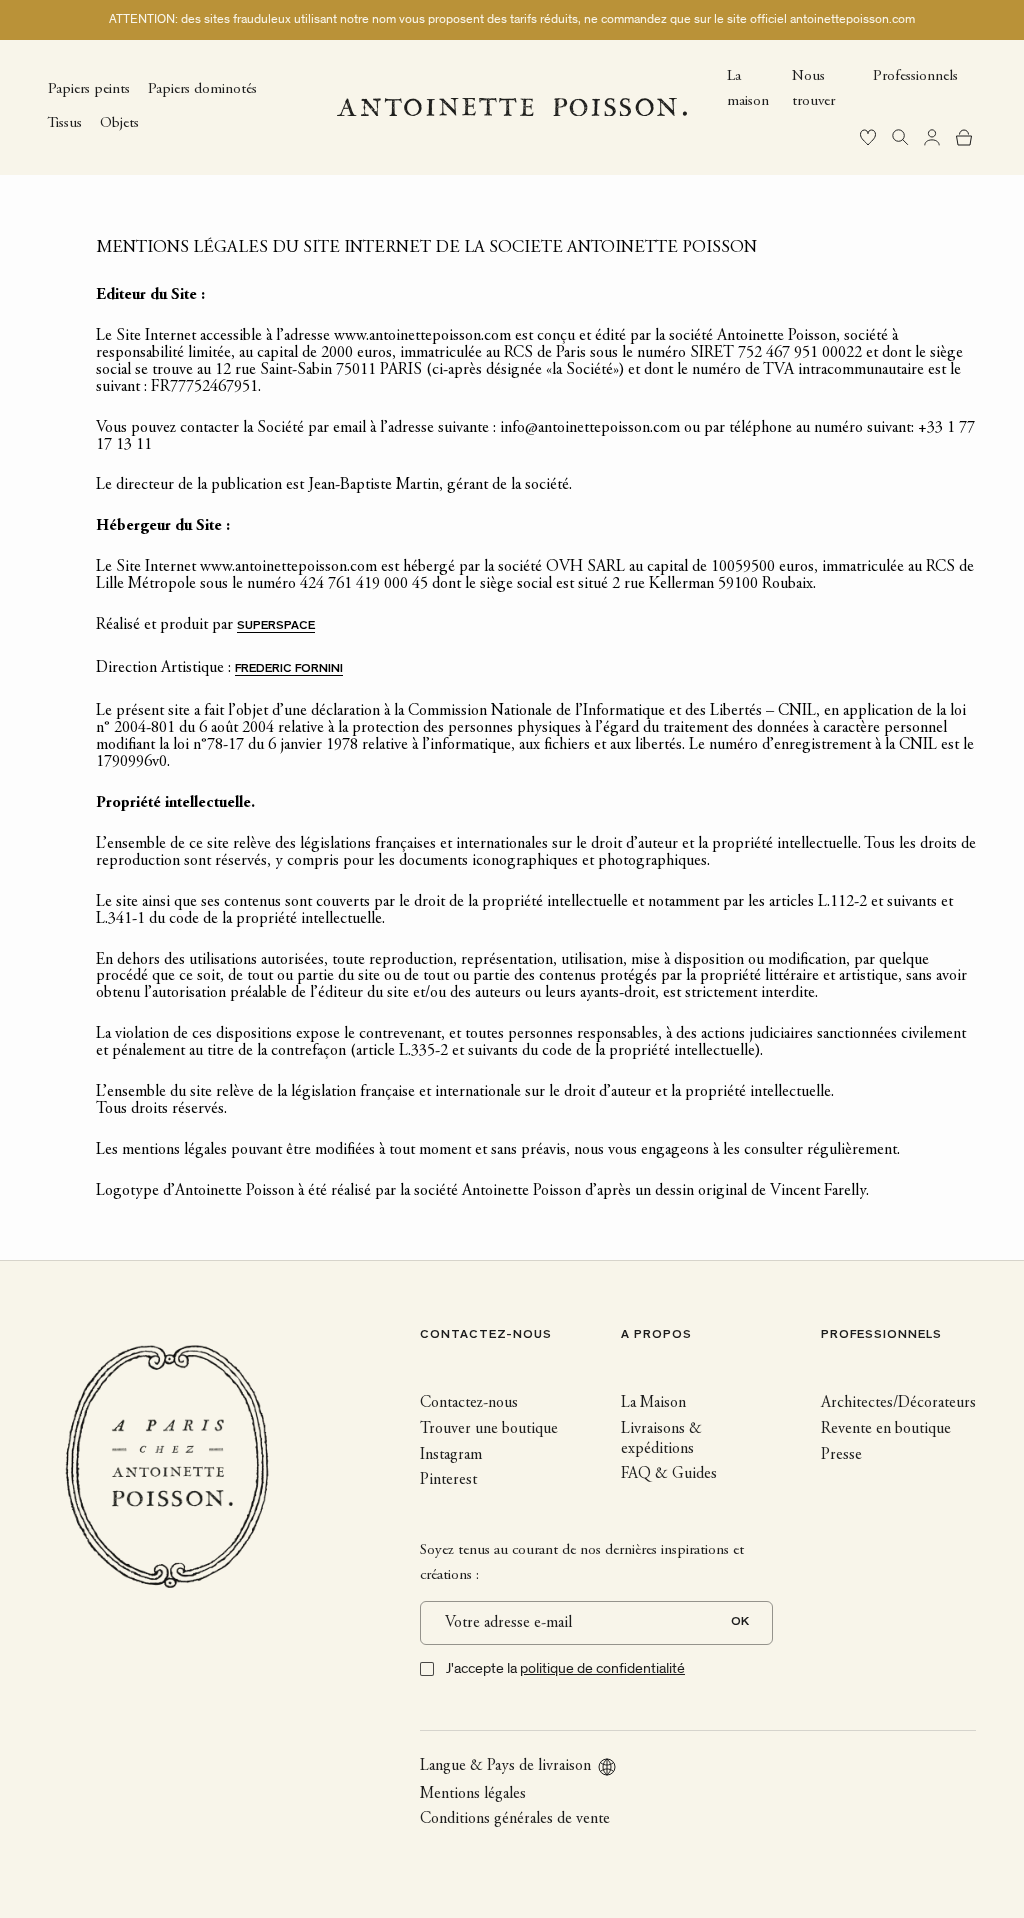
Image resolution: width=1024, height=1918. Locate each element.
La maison (748, 89)
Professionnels (915, 76)
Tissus (65, 123)
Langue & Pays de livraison (505, 1766)
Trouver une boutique (489, 1429)
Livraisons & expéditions (661, 1439)
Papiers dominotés (202, 89)
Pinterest (448, 1480)
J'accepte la (565, 1668)
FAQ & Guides (669, 1474)
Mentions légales (473, 1794)
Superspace (276, 626)
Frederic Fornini (289, 669)
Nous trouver (813, 89)
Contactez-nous (469, 1403)
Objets (119, 123)
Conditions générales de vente (515, 1819)
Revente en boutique (886, 1429)
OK (740, 1622)
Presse (841, 1455)
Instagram (451, 1455)
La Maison (653, 1403)
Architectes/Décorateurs (898, 1403)
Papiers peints (89, 89)
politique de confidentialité (602, 1668)
